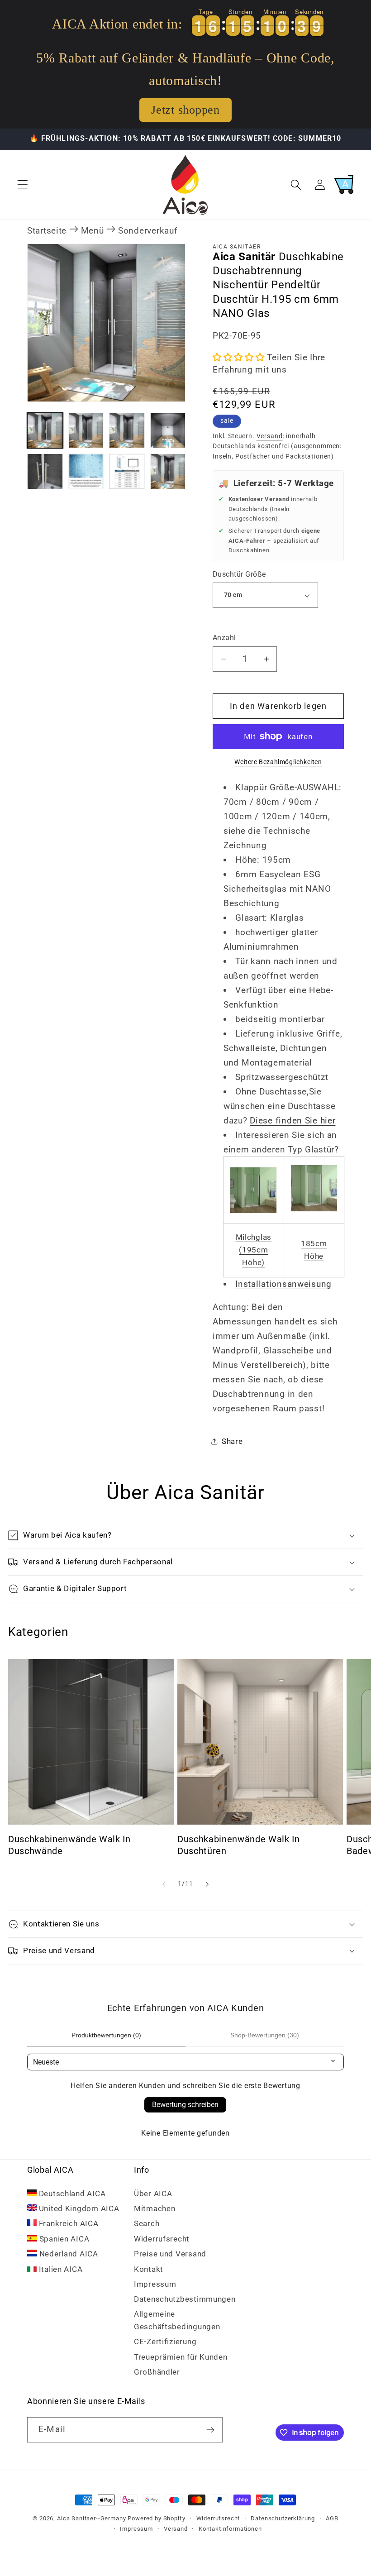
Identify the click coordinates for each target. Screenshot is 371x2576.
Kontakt (149, 2269)
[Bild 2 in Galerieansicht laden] (86, 431)
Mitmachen (155, 2208)
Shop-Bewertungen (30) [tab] (265, 2035)
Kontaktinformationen (230, 2529)
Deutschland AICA (71, 2194)
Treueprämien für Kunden (181, 2357)
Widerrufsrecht (162, 2239)
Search (147, 2223)
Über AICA (153, 2194)
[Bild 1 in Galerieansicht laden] (45, 431)
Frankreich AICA (68, 2223)
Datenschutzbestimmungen (185, 2299)
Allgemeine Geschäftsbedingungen (177, 2320)
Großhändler (157, 2372)
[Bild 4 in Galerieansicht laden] (168, 431)
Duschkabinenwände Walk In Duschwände (69, 1845)
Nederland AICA (68, 2254)
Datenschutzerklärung (283, 2518)
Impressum (155, 2284)
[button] (23, 184)
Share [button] (232, 1441)
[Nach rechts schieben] (207, 1884)
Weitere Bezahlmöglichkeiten (278, 762)
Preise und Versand (170, 2254)
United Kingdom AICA (78, 2208)
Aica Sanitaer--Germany (91, 2518)
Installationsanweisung (283, 1284)
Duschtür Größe (239, 574)
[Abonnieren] (210, 2430)
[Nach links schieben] (164, 1884)
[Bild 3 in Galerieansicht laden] (127, 431)
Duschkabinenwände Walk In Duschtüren (239, 1845)
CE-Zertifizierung (165, 2342)
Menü (93, 231)
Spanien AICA (63, 2239)
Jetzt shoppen (185, 110)
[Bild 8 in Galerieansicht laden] (168, 471)
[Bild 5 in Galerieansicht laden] (45, 471)
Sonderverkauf (148, 231)
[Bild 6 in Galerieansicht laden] (86, 471)
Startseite (47, 231)
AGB (332, 2518)
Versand (270, 436)
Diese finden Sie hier (293, 1121)
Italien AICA (59, 2269)
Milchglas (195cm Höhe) (254, 1250)
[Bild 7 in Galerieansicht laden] (127, 471)
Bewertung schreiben (185, 2105)
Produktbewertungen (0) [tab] (106, 2035)
